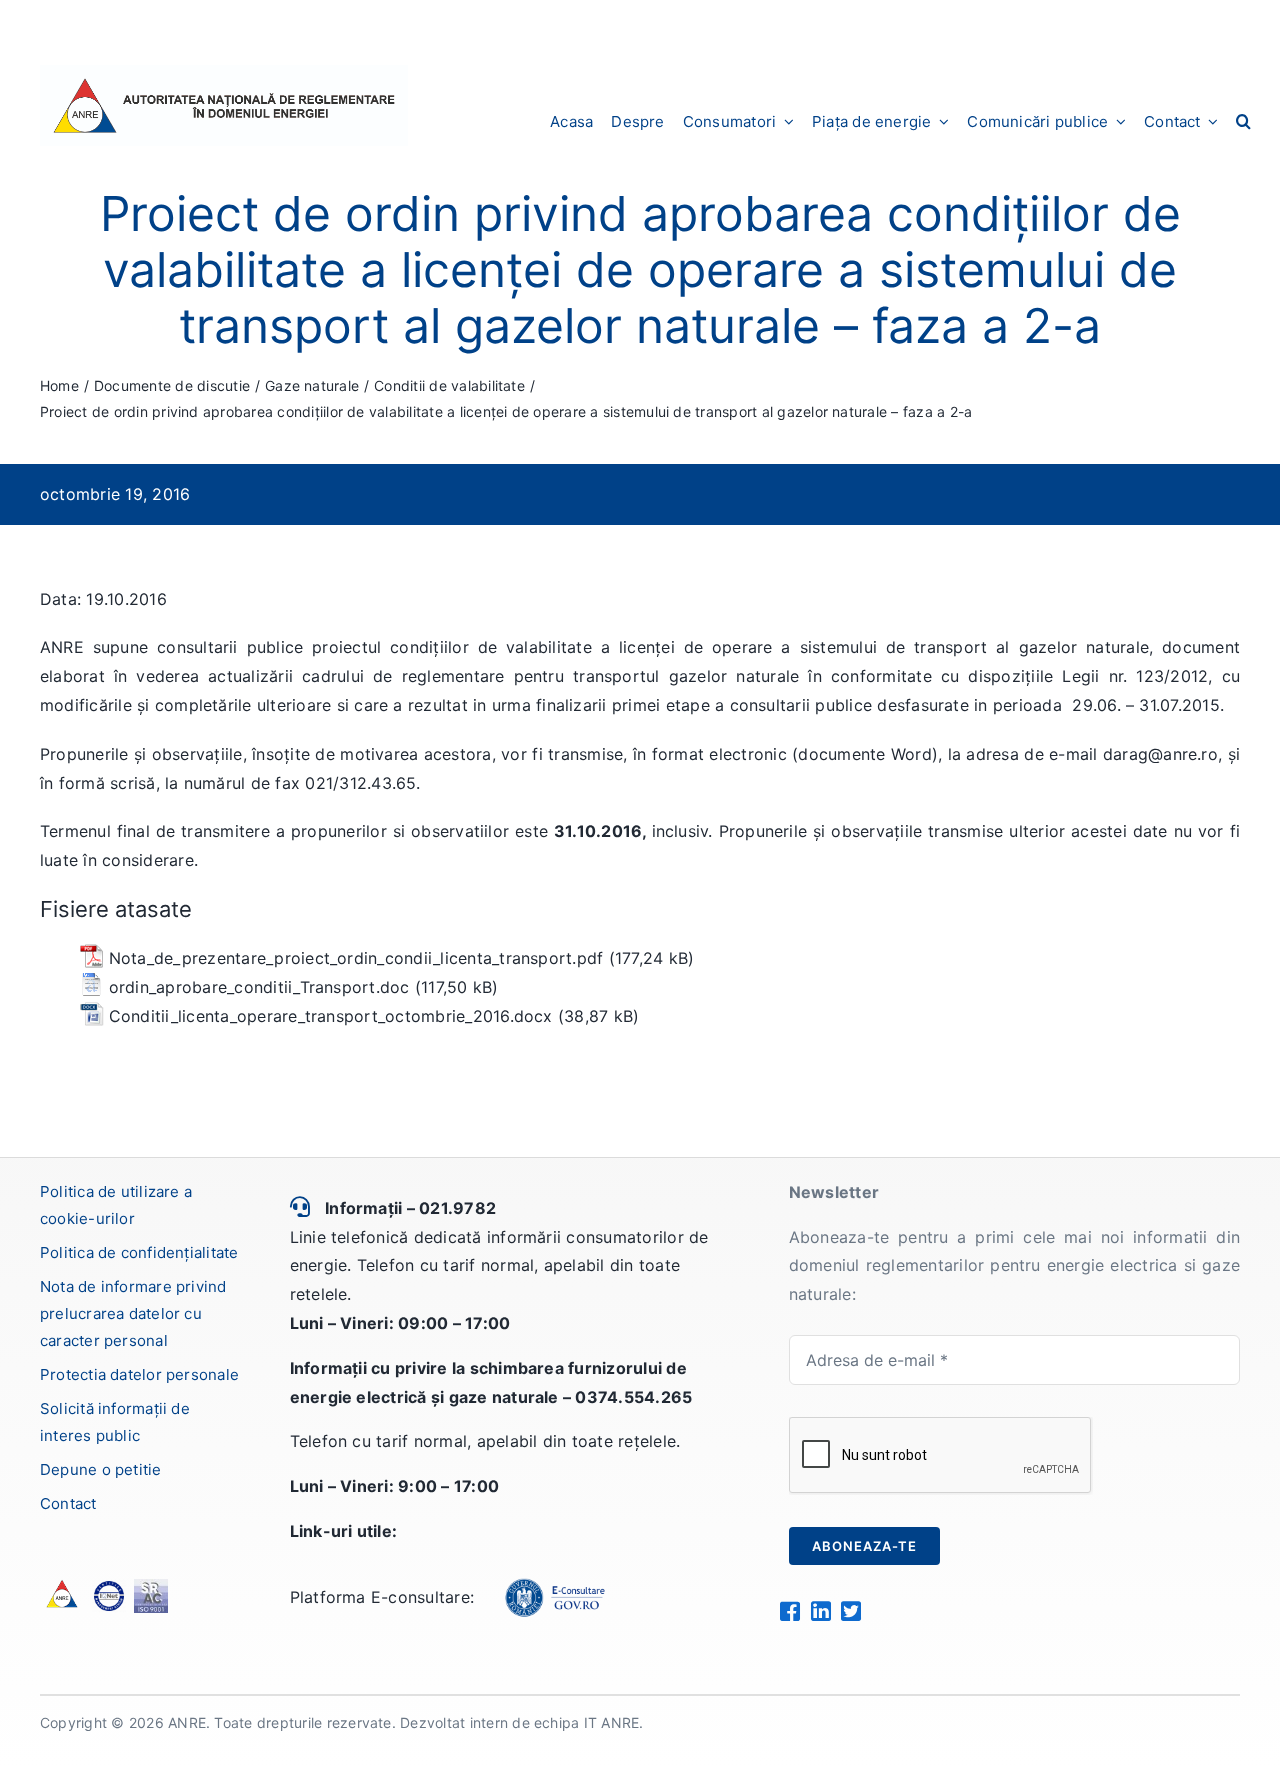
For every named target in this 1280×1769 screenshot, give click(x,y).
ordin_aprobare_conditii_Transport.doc (259, 987)
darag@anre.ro (1160, 754)
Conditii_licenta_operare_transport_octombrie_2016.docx (331, 1016)
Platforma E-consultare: (382, 1597)
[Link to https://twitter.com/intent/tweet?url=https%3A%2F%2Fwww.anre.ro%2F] (850, 1611)
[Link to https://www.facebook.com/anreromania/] (789, 1611)
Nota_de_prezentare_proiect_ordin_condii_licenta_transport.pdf (356, 958)
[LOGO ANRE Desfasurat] (224, 73)
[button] (1243, 121)
